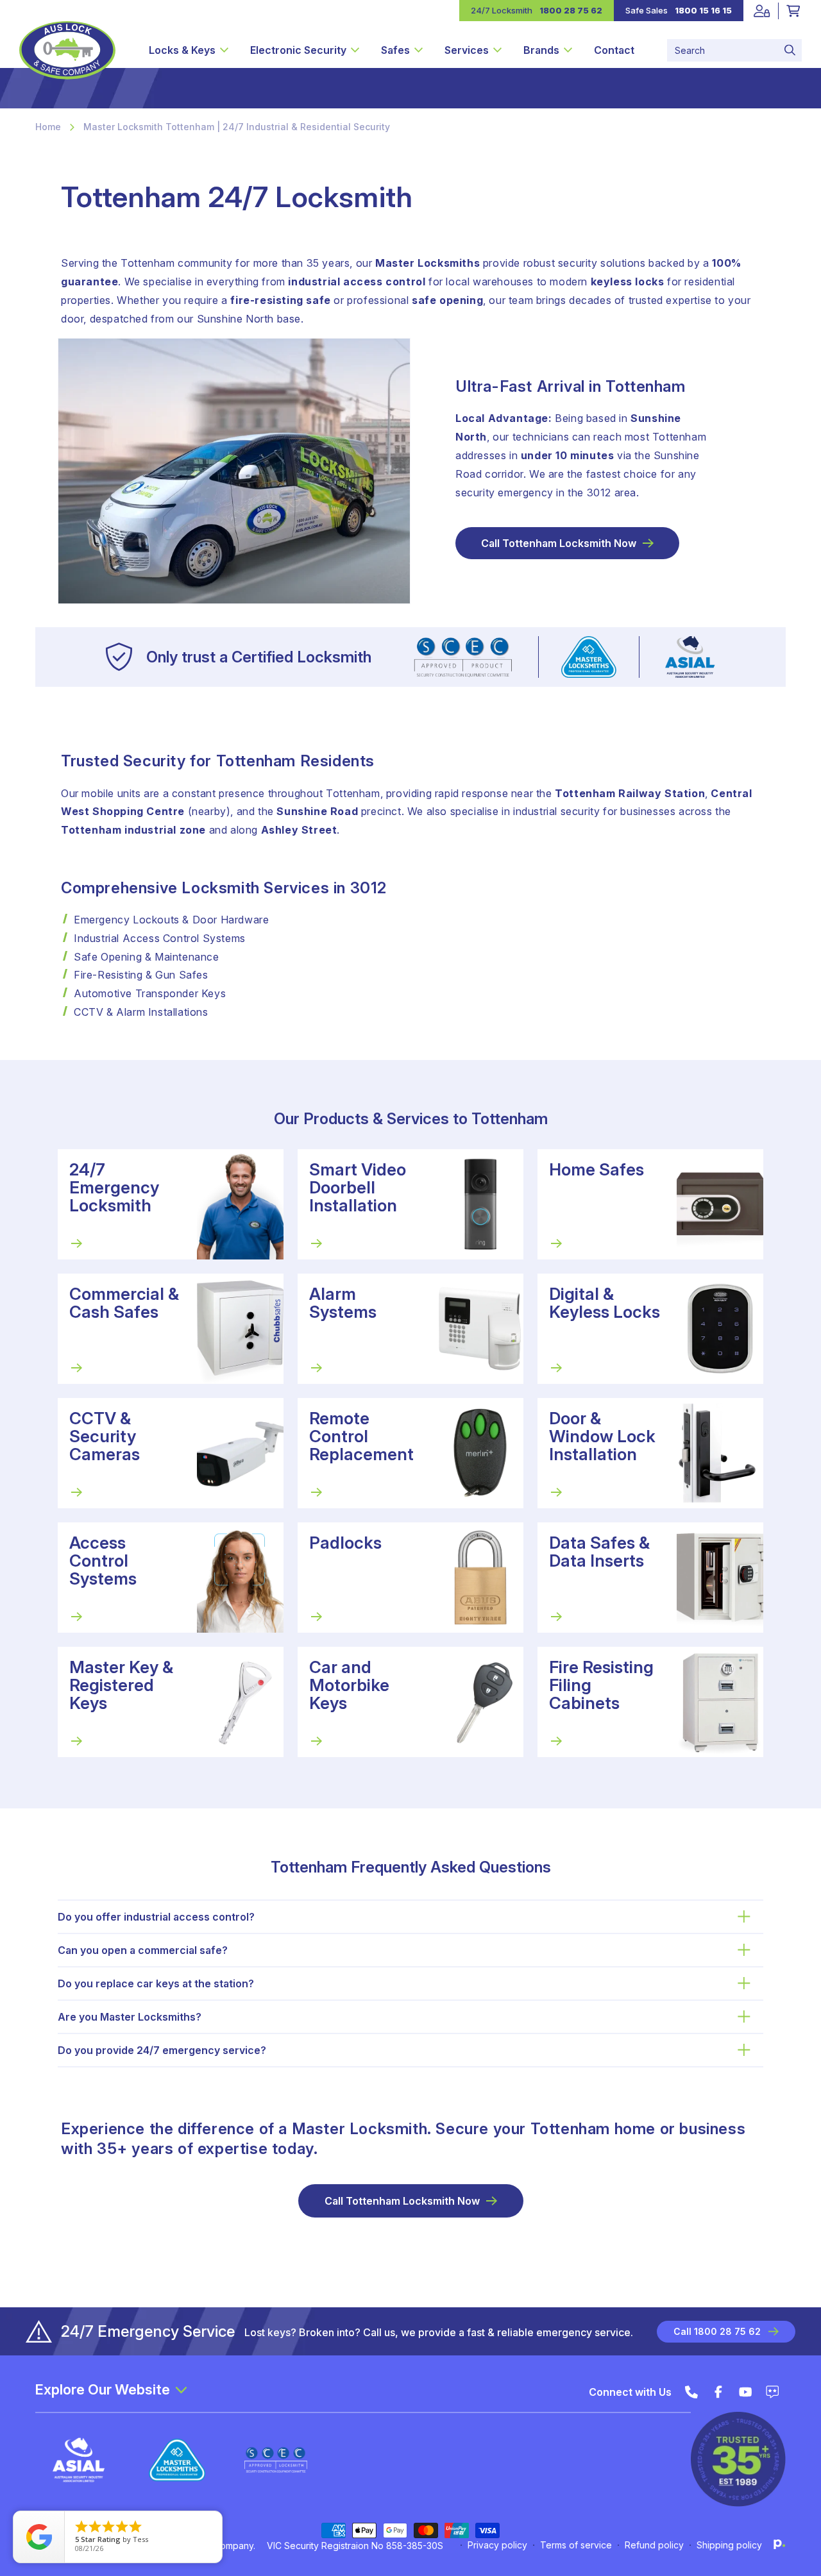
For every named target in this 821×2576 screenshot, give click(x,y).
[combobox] (734, 50)
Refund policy (654, 2545)
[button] (189, 50)
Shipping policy (729, 2545)
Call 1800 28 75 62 (717, 2331)
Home (48, 127)
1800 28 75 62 (571, 10)
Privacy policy (497, 2545)
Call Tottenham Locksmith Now (559, 543)
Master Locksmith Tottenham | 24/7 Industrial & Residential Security (237, 127)
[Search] (790, 50)
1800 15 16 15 (703, 10)
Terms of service (576, 2545)
